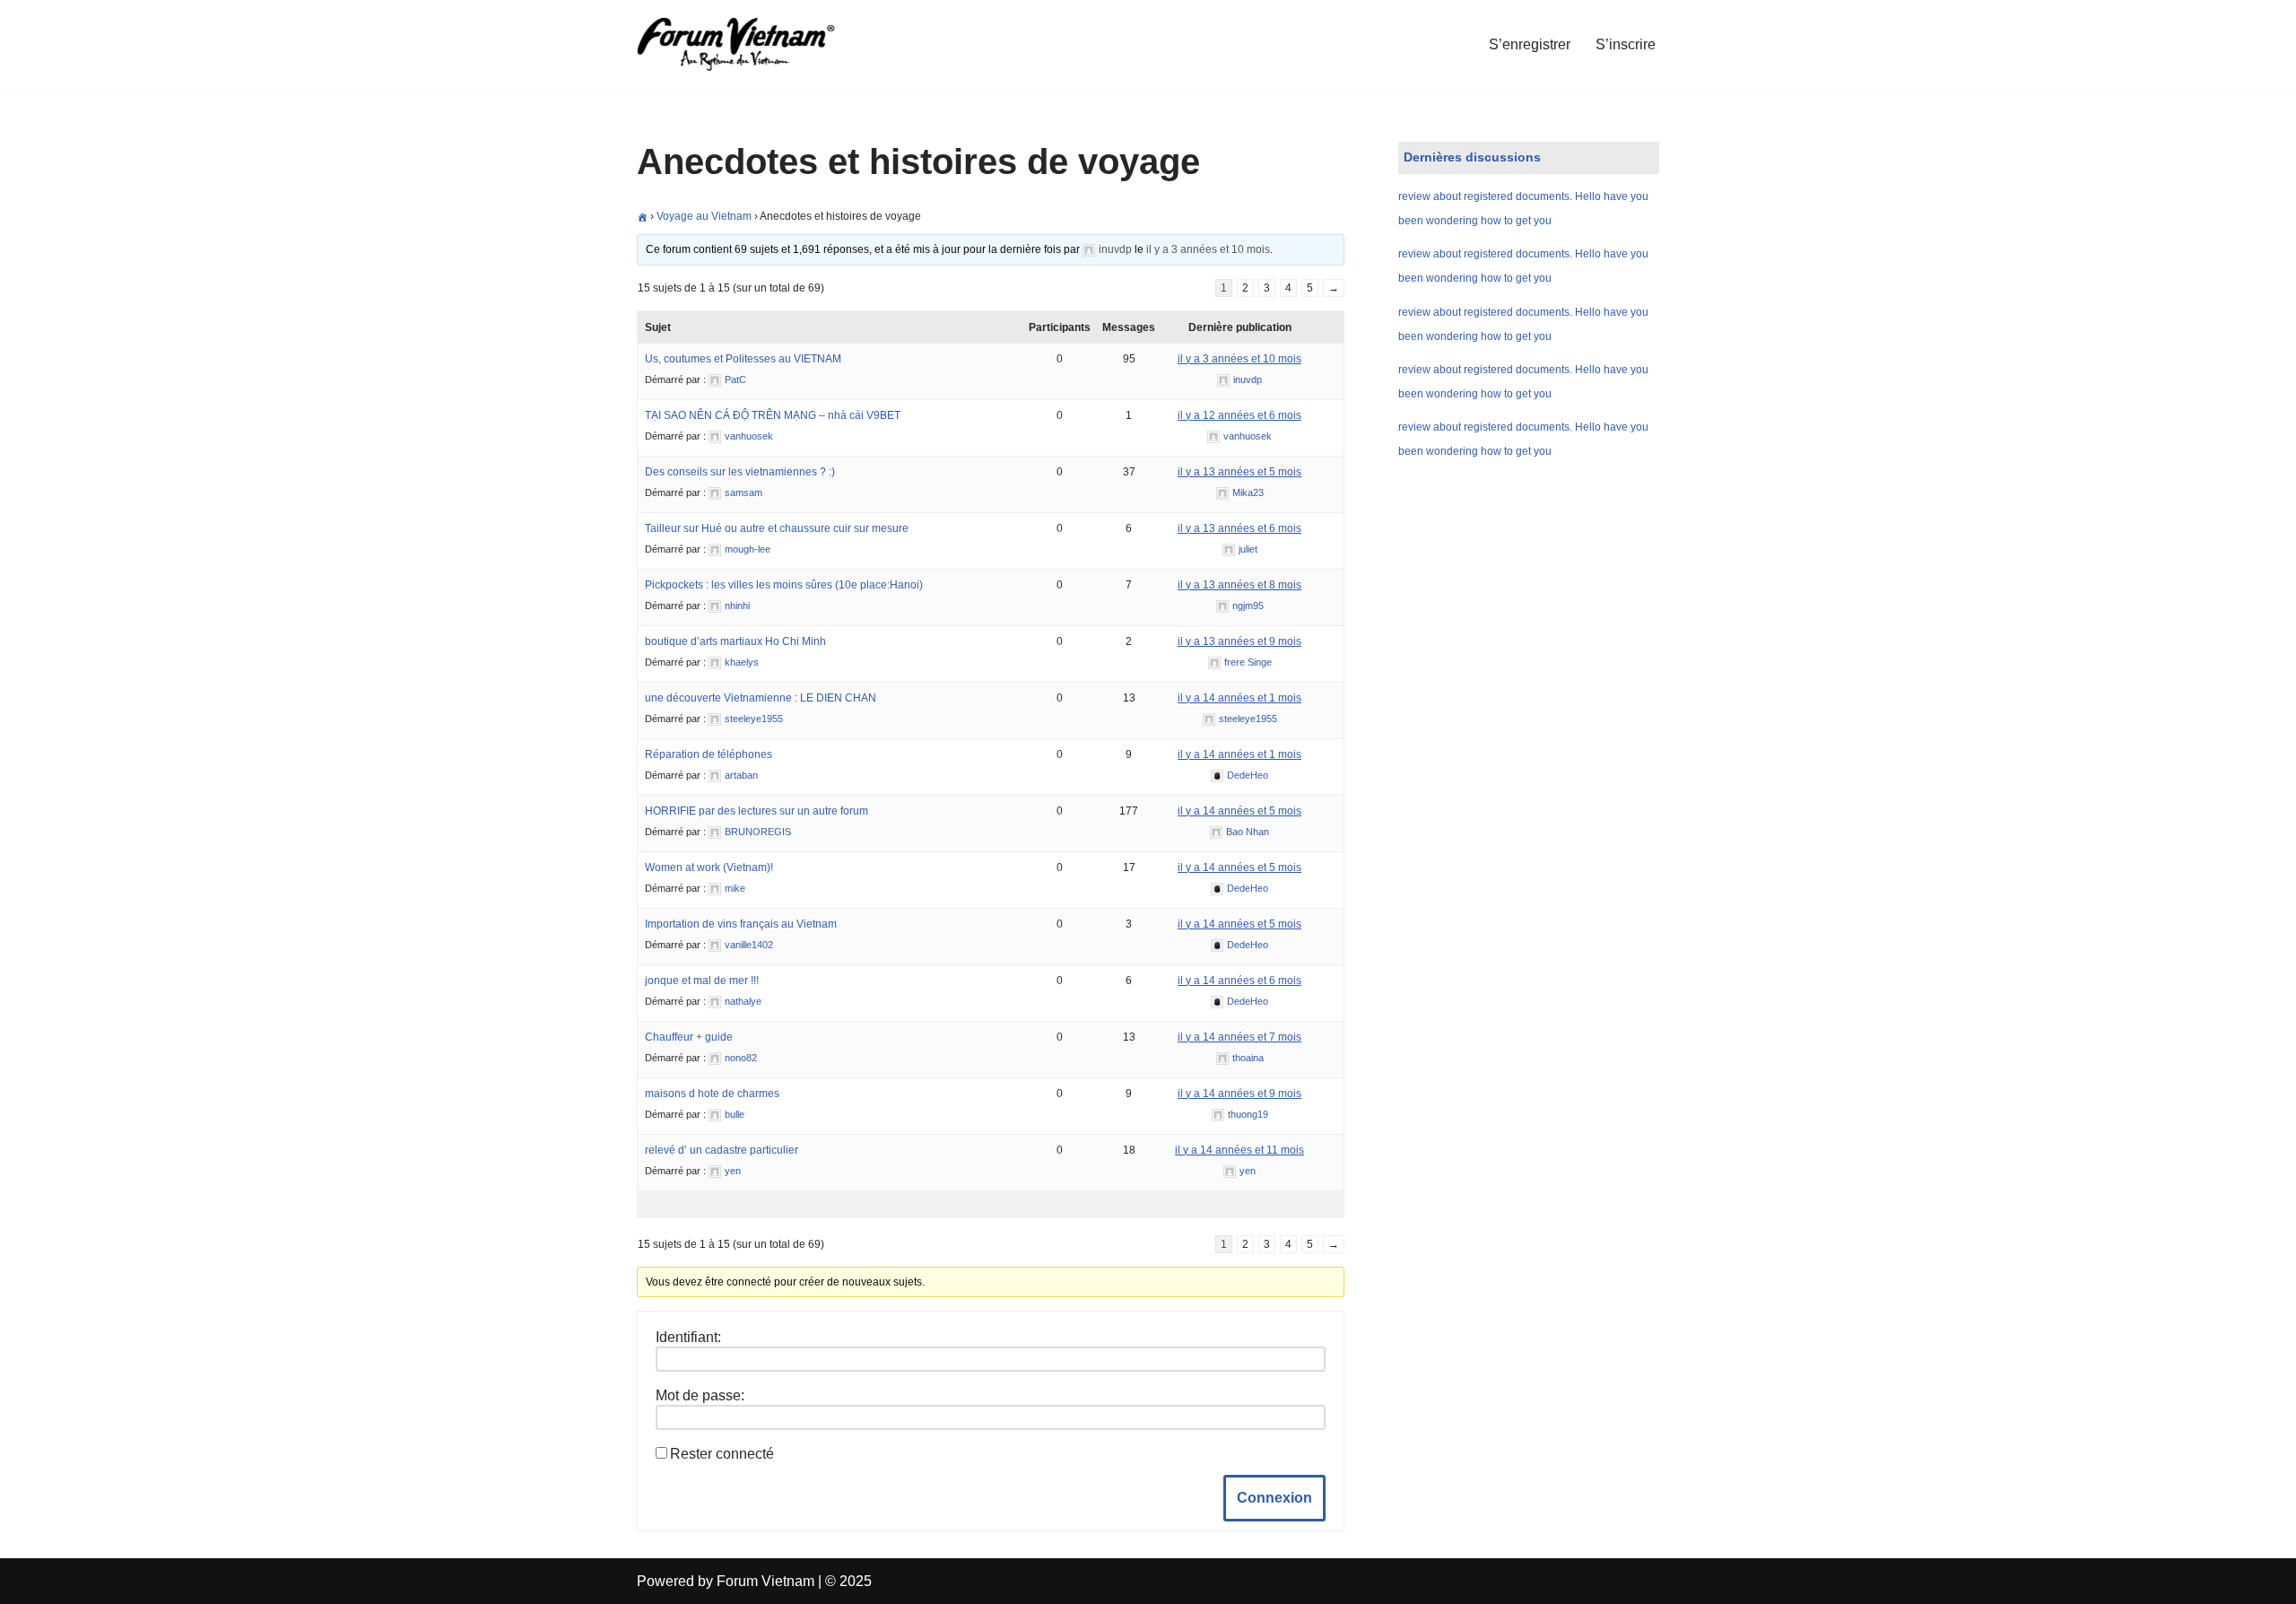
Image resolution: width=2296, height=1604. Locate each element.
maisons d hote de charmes (712, 1094)
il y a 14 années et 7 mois (1239, 1037)
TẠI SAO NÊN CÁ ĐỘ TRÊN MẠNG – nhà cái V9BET (773, 415)
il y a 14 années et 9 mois (1239, 1094)
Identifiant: (688, 1337)
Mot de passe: (700, 1395)
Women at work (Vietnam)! (709, 867)
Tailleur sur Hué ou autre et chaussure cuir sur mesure (777, 528)
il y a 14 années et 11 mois (1239, 1150)
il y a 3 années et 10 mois (1208, 249)
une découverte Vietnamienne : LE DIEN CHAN (761, 698)
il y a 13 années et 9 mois (1239, 641)
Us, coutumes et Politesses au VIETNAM (743, 359)
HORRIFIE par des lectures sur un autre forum (757, 811)
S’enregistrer (1530, 44)
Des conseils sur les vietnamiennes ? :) (740, 472)
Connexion (1274, 1498)
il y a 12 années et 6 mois (1239, 415)
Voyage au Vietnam (704, 216)
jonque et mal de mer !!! (702, 981)
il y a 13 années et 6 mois (1239, 528)
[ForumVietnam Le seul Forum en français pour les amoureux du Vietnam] (749, 44)
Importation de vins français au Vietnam (741, 924)
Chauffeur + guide (689, 1037)
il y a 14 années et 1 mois (1239, 698)
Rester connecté (722, 1454)
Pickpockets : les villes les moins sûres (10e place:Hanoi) (784, 585)
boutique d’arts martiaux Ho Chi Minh (735, 641)
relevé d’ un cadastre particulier (722, 1150)
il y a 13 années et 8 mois (1239, 585)
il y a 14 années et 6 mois (1239, 981)
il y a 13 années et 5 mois (1239, 472)
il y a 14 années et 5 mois (1239, 811)
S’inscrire (1626, 44)
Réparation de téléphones (709, 754)
